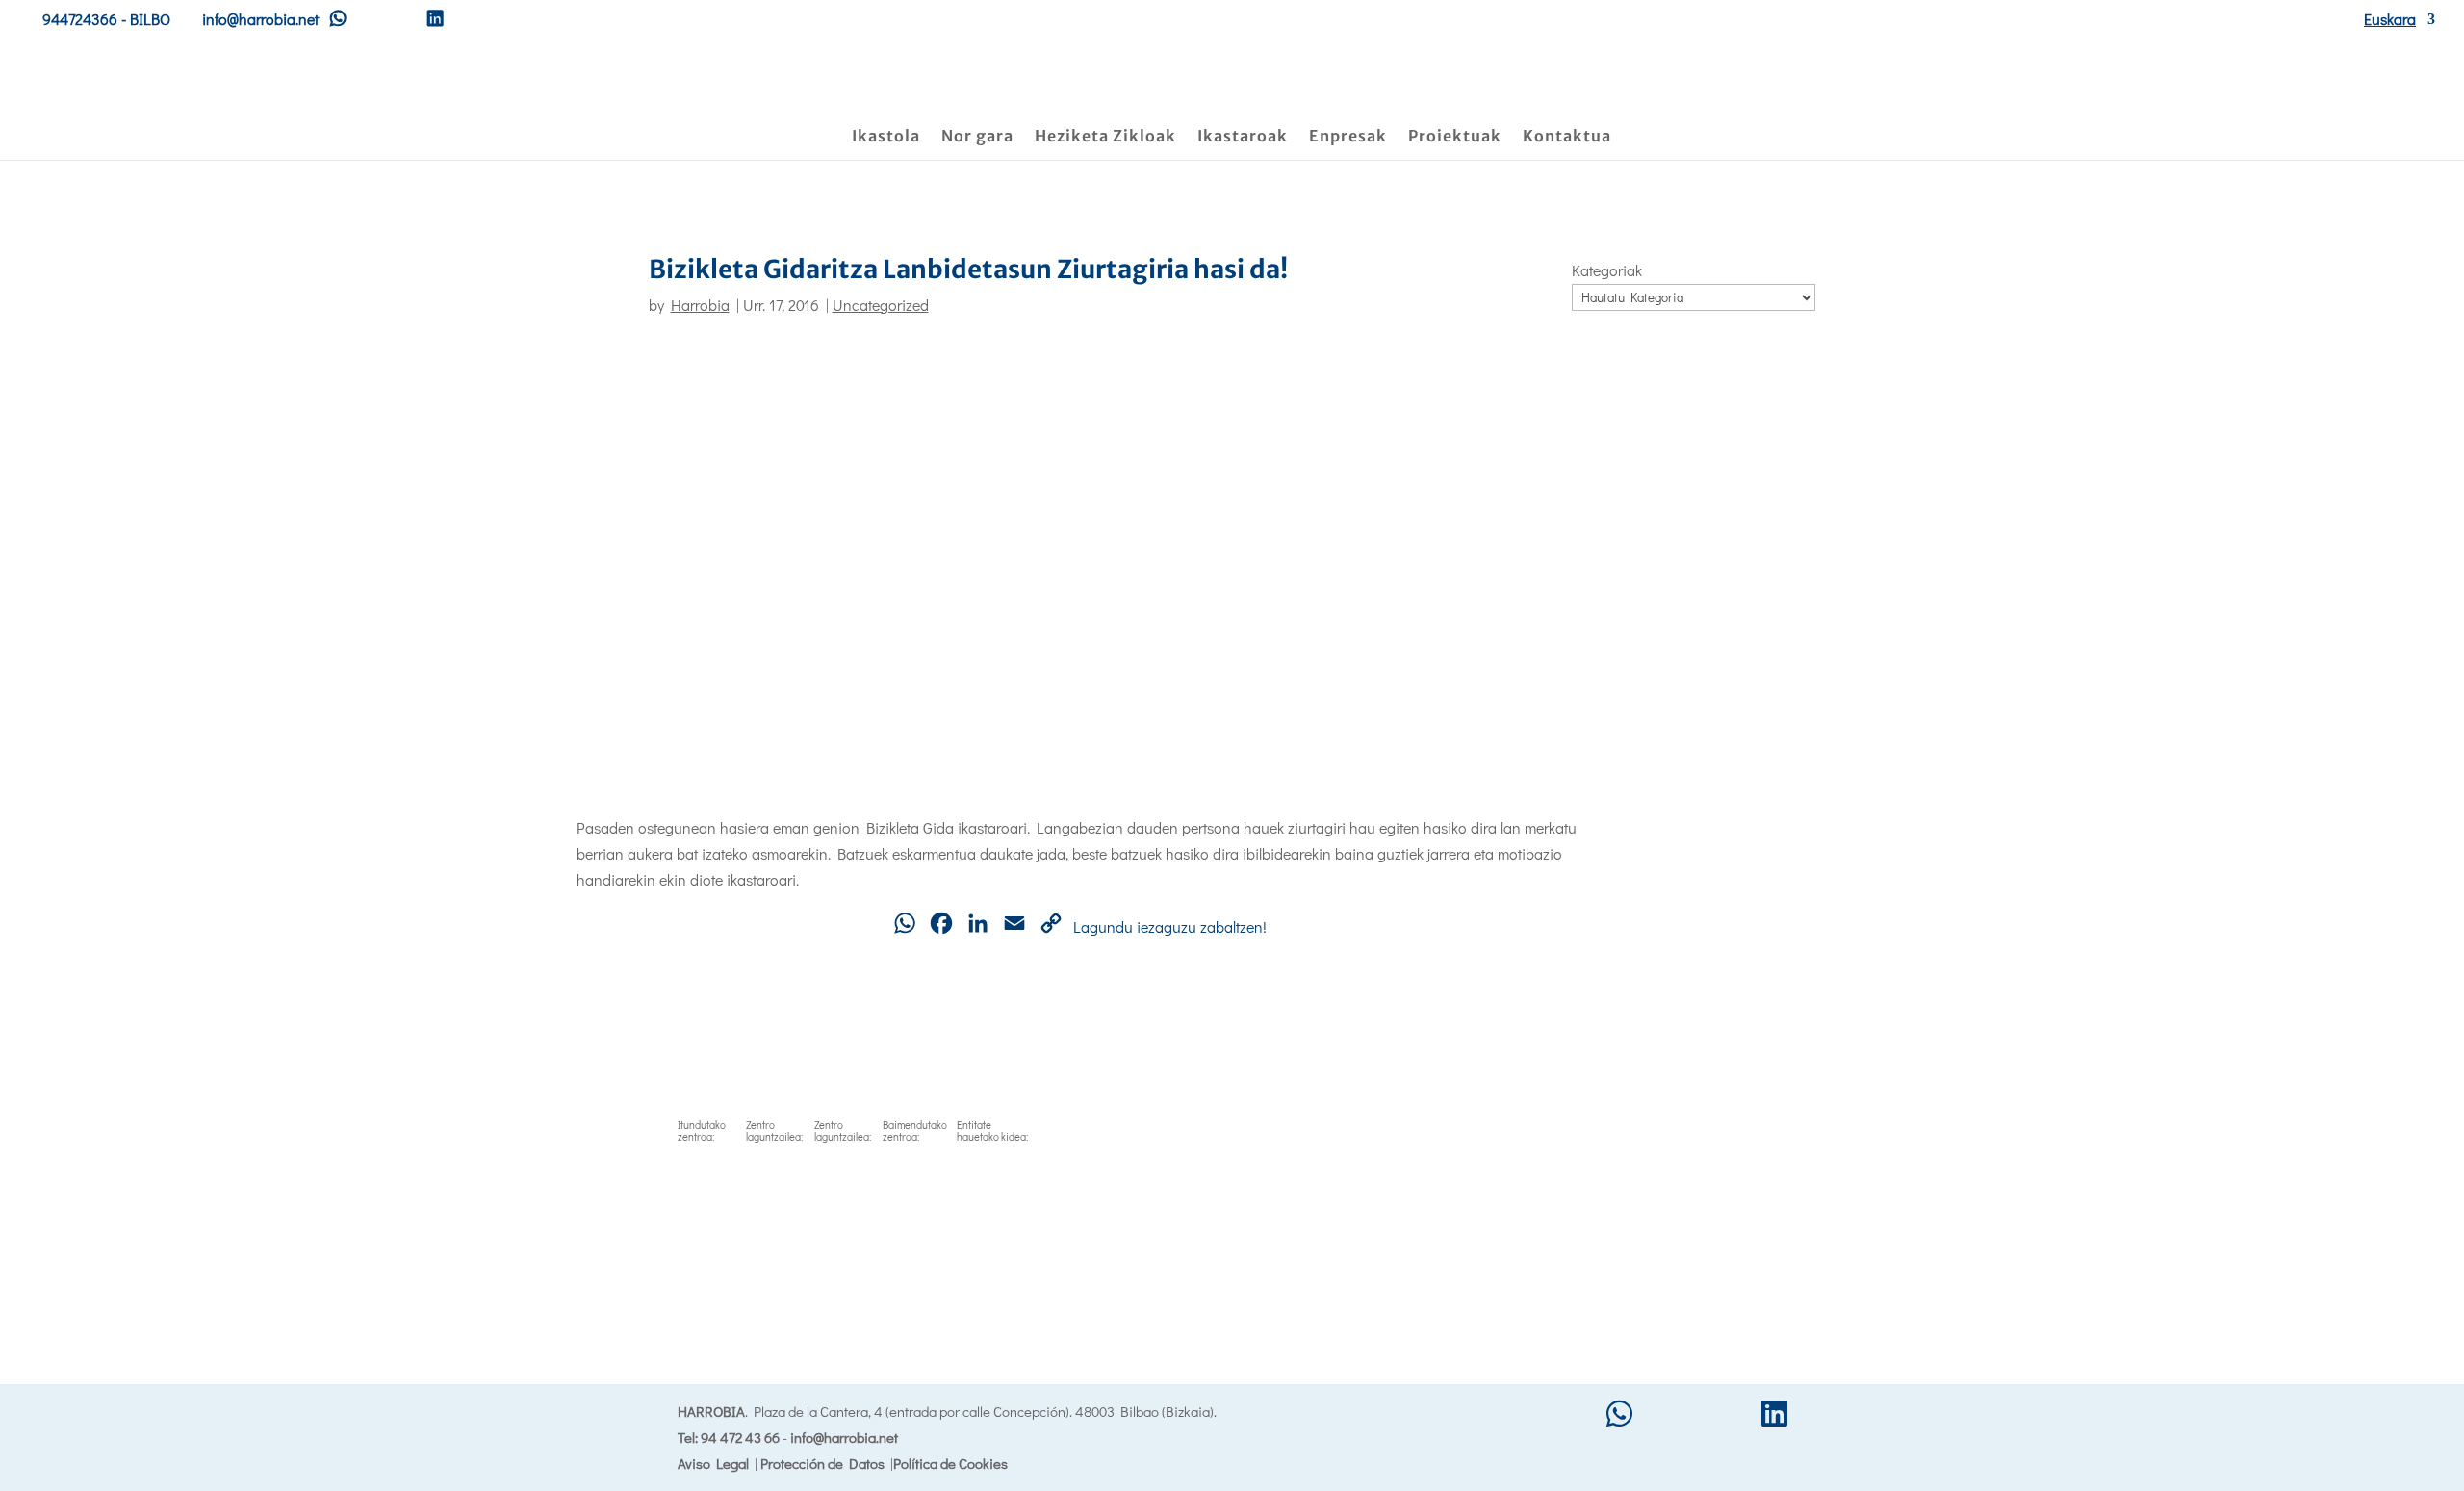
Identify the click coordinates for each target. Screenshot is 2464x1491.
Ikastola (886, 137)
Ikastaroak (1243, 137)
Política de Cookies (950, 1463)
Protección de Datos (822, 1463)
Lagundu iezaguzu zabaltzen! (1170, 926)
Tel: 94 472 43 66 (729, 1437)
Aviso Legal (713, 1463)
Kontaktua (1567, 137)
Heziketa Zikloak (1105, 137)
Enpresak (1348, 137)
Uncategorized (881, 305)
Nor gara (977, 137)
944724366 (80, 19)
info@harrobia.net (844, 1437)
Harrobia (700, 305)
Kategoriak (1607, 270)
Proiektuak (1455, 137)
